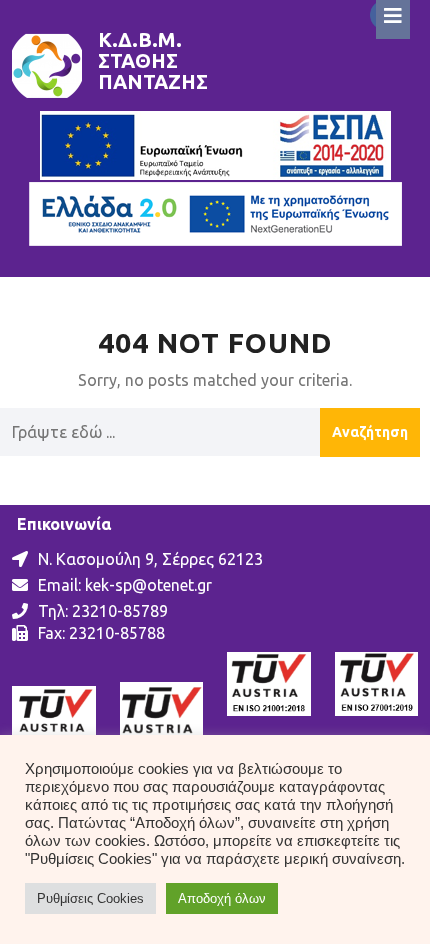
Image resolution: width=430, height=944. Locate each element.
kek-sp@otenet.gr (148, 585)
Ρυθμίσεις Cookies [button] (90, 898)
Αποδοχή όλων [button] (222, 898)
